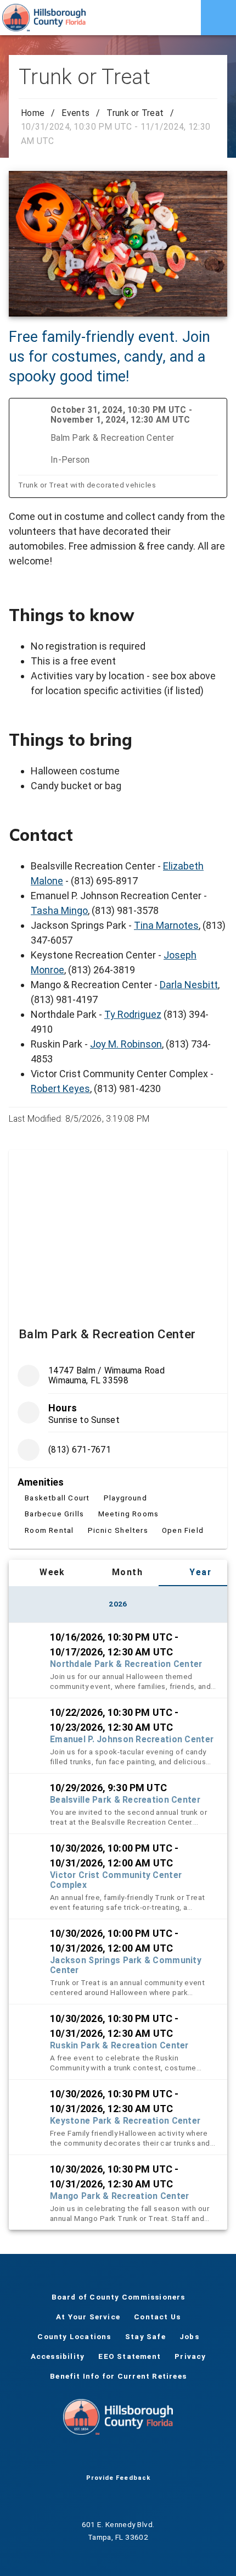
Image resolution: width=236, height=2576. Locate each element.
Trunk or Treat (135, 113)
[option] (118, 1660)
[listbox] (118, 1926)
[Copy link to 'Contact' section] (212, 835)
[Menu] (218, 18)
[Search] (183, 18)
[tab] (45, 1573)
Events (75, 113)
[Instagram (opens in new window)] (136, 2457)
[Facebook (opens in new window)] (83, 2457)
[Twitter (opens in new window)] (100, 2457)
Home (33, 113)
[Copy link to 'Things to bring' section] (212, 740)
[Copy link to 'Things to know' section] (212, 615)
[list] (118, 1451)
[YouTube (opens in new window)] (118, 2457)
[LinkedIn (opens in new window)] (153, 2457)
